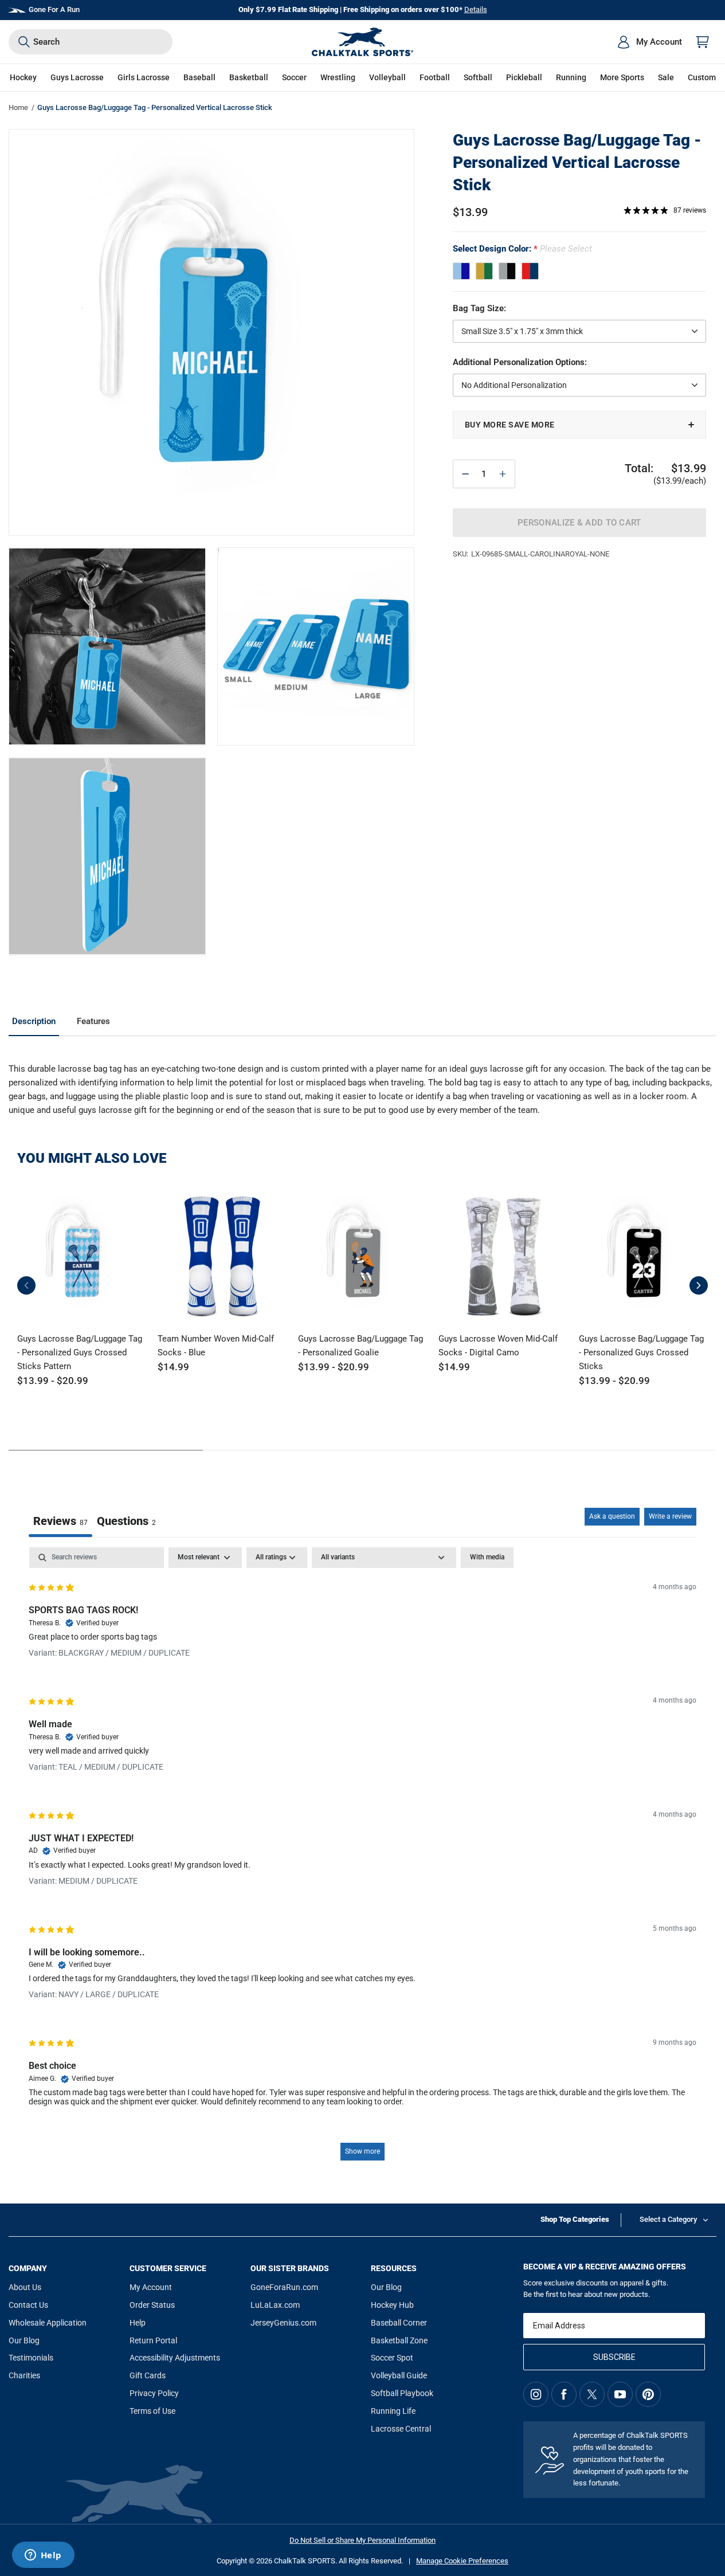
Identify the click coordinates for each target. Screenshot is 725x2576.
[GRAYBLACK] (507, 271)
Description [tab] (34, 1021)
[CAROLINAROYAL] (461, 271)
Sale (666, 77)
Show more (362, 2151)
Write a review (670, 1516)
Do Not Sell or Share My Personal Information (362, 2540)
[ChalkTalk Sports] (363, 42)
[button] (23, 78)
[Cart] (703, 42)
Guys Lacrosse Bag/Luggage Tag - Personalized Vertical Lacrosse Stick (577, 162)
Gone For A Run (54, 9)
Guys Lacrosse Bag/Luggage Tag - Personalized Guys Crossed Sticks (641, 1352)
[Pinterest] (648, 2394)
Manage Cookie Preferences (462, 2561)
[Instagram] (536, 2394)
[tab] (126, 1522)
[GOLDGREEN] (484, 271)
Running (571, 77)
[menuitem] (649, 42)
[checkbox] (487, 1558)
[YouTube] (620, 2394)
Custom (702, 77)
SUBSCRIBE (614, 2357)
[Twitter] (592, 2394)
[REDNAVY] (530, 271)
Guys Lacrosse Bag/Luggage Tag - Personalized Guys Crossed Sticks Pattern (80, 1352)
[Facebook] (564, 2394)
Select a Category (668, 2219)
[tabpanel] (362, 1859)
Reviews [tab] (60, 1521)
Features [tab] (93, 1021)
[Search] (24, 42)
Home (18, 107)
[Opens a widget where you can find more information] (43, 2556)
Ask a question (612, 1516)
